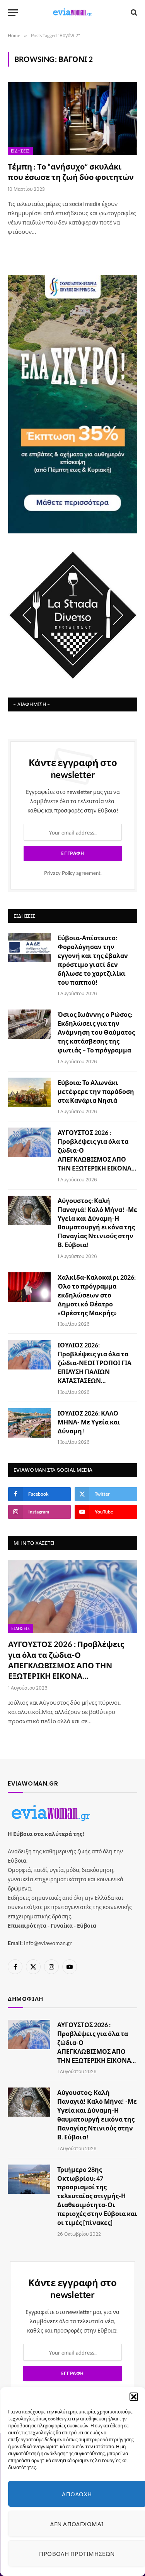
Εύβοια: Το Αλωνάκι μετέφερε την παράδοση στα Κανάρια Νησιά (96, 1091)
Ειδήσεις (20, 151)
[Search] (133, 13)
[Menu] (13, 13)
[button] (133, 2397)
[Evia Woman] (73, 12)
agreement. (73, 873)
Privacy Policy (60, 873)
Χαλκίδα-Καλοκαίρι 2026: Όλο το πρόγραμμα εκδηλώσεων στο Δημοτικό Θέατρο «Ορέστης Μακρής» (97, 1295)
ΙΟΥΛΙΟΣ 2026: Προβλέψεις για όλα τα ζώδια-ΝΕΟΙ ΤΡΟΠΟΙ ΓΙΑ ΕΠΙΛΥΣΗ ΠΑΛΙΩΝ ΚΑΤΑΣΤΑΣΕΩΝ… (95, 1363)
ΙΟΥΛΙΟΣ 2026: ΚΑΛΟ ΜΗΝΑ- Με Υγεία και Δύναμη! (89, 1422)
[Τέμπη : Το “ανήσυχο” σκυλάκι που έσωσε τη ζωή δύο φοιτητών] (72, 118)
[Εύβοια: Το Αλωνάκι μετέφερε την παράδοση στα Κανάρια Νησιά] (29, 1092)
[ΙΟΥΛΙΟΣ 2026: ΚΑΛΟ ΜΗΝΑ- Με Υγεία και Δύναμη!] (29, 1423)
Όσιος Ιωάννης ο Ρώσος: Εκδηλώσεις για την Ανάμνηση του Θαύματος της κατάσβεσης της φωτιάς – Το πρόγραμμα (96, 1032)
